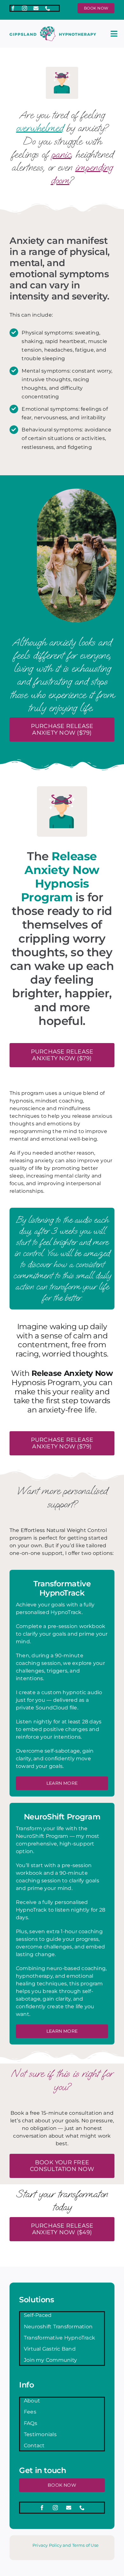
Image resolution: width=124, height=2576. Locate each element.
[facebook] (13, 8)
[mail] (36, 8)
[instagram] (24, 8)
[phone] (48, 8)
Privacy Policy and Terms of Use (65, 2545)
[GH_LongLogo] (53, 29)
